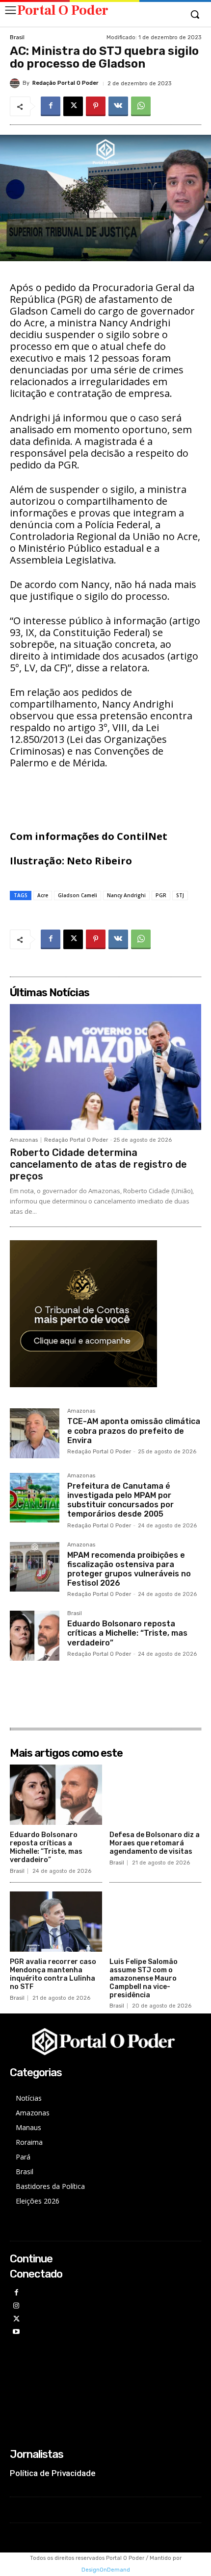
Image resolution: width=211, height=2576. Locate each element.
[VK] (118, 106)
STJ (180, 895)
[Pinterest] (96, 106)
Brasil (17, 37)
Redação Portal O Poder (66, 83)
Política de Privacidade (53, 2473)
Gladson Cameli (78, 895)
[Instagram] (16, 2306)
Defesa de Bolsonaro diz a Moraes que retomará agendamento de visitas (155, 1843)
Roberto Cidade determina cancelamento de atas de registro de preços (98, 1164)
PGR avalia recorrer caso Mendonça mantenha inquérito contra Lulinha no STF (53, 1974)
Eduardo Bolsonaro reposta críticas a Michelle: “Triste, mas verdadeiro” (127, 1633)
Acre (43, 895)
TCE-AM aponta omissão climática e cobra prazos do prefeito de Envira (134, 1431)
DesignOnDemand (106, 2570)
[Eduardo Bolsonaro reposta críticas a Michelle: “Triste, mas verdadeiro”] (35, 1635)
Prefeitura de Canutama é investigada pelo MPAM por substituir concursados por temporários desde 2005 (120, 1500)
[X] (73, 106)
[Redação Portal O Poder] (16, 83)
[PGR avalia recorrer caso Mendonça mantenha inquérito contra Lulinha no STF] (56, 1922)
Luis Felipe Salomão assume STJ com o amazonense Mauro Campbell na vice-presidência (144, 1978)
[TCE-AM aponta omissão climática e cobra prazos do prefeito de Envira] (35, 1433)
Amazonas (24, 1140)
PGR (161, 895)
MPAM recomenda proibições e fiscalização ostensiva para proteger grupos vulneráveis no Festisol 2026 (129, 1569)
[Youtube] (16, 2332)
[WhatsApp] (141, 106)
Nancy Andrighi (126, 895)
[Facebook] (51, 106)
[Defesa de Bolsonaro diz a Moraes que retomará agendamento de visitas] (156, 1795)
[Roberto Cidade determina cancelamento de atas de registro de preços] (105, 1067)
